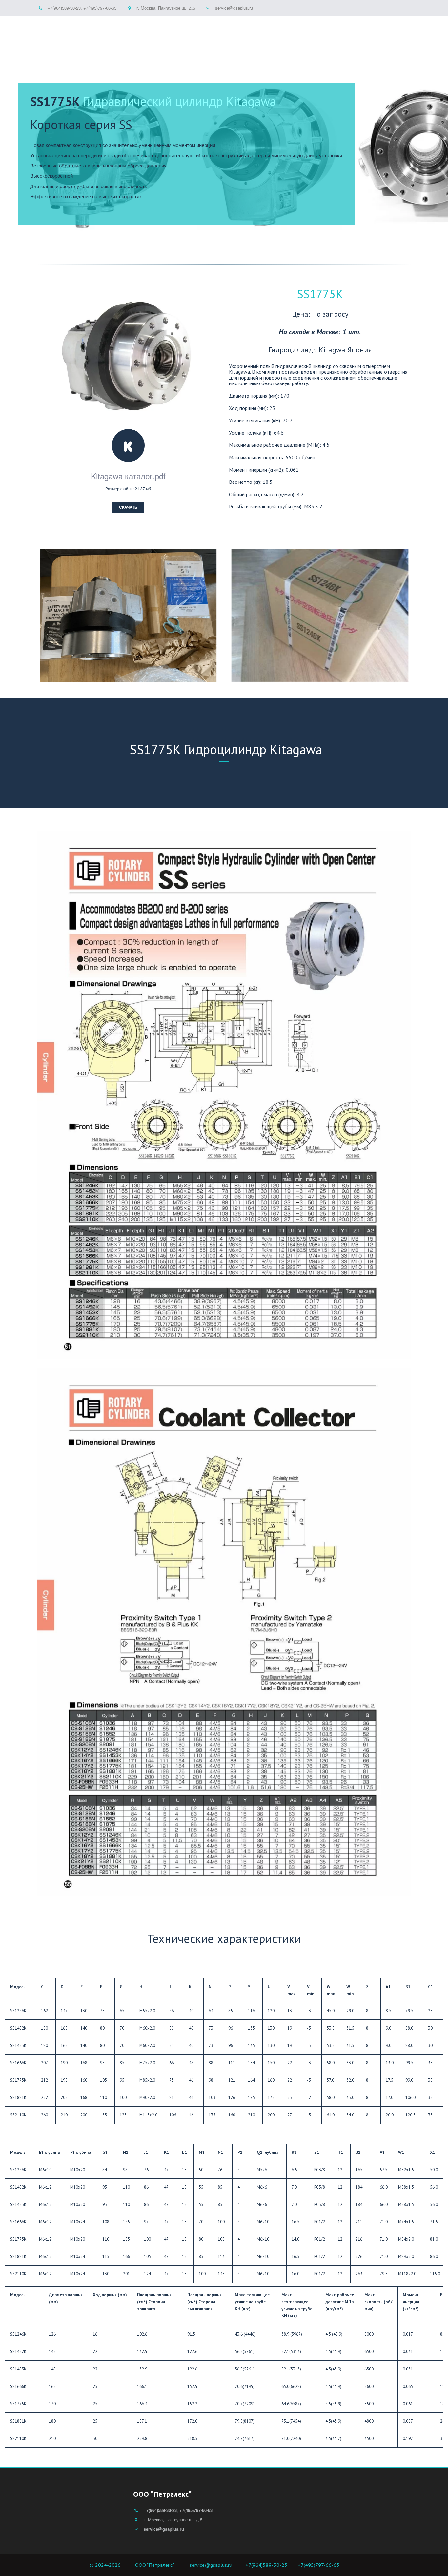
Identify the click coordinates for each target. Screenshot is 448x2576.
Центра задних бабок (245, 31)
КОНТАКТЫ (376, 31)
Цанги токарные (182, 31)
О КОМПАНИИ (337, 31)
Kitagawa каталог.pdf (128, 476)
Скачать (128, 507)
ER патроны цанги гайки (115, 31)
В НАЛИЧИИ (297, 31)
